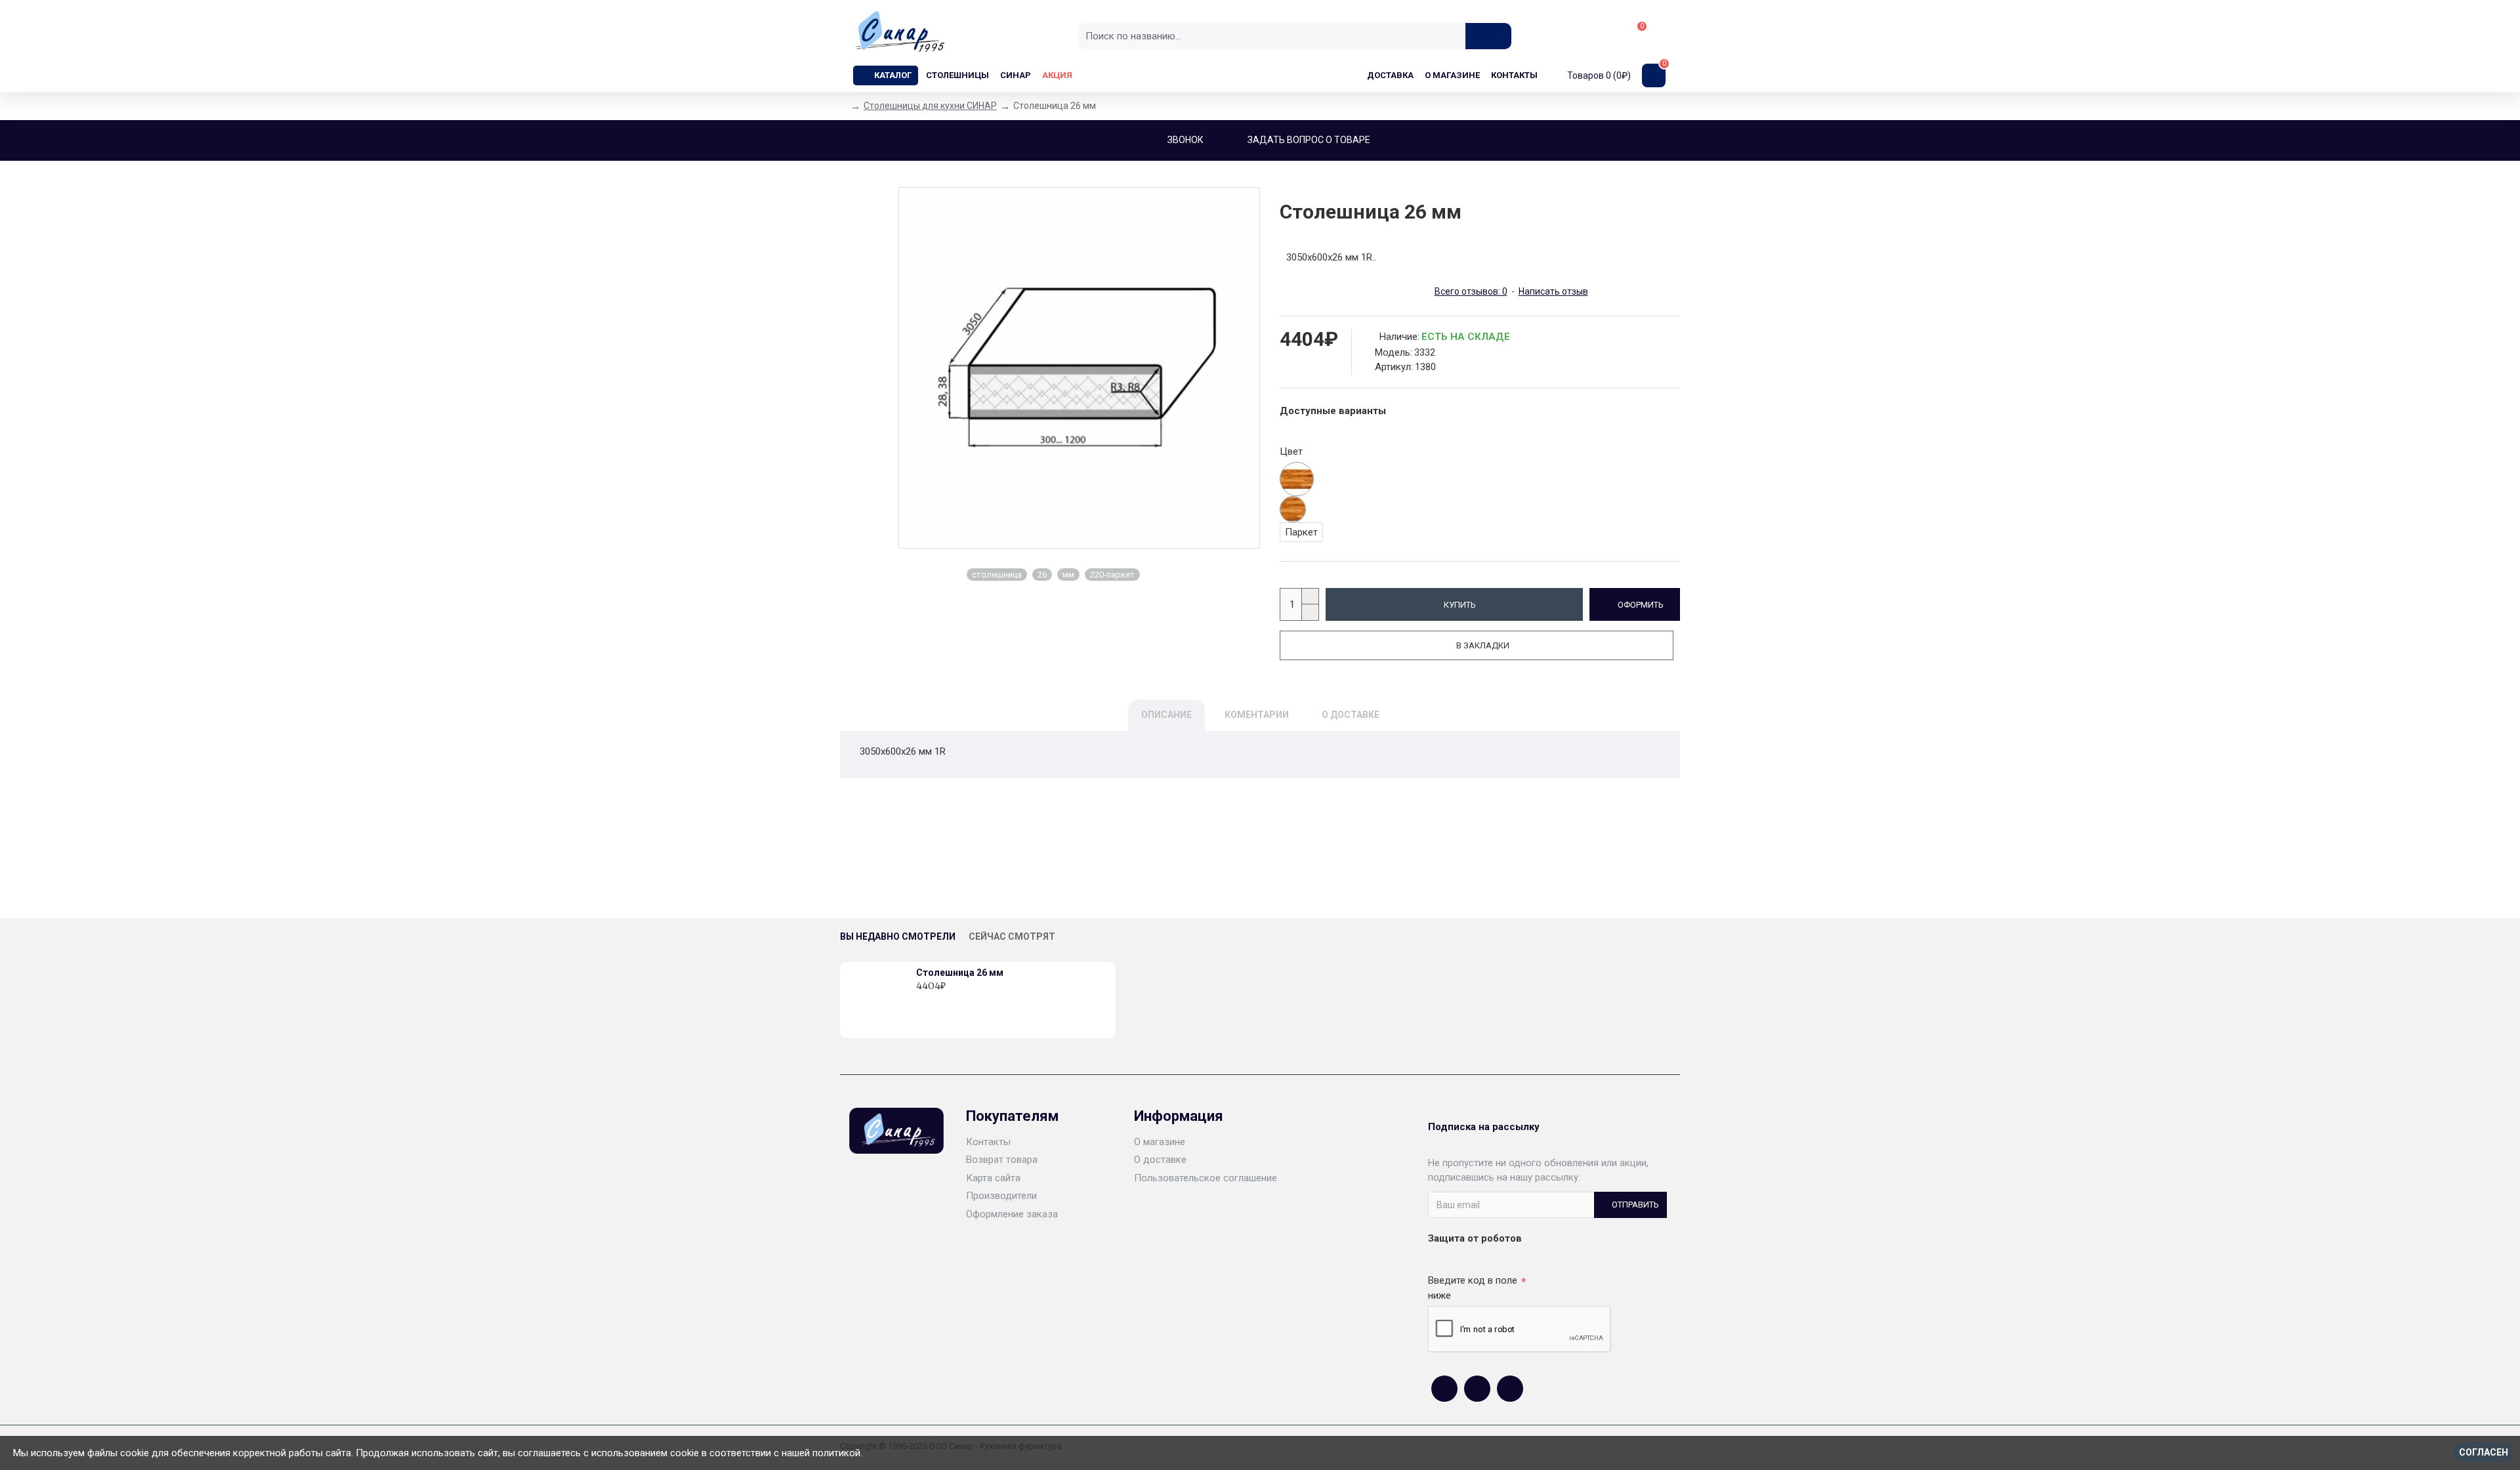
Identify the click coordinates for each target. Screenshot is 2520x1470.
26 (1042, 575)
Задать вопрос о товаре (1309, 140)
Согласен (2484, 1452)
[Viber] (1510, 1389)
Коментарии (1257, 715)
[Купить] (920, 1000)
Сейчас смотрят (1012, 936)
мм (1068, 575)
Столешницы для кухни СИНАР (930, 106)
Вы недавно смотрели (898, 936)
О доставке (1351, 715)
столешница (997, 575)
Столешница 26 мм (960, 973)
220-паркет (1112, 575)
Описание (1166, 715)
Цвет (1291, 451)
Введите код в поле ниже (1473, 1288)
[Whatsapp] (1477, 1389)
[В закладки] (934, 1000)
